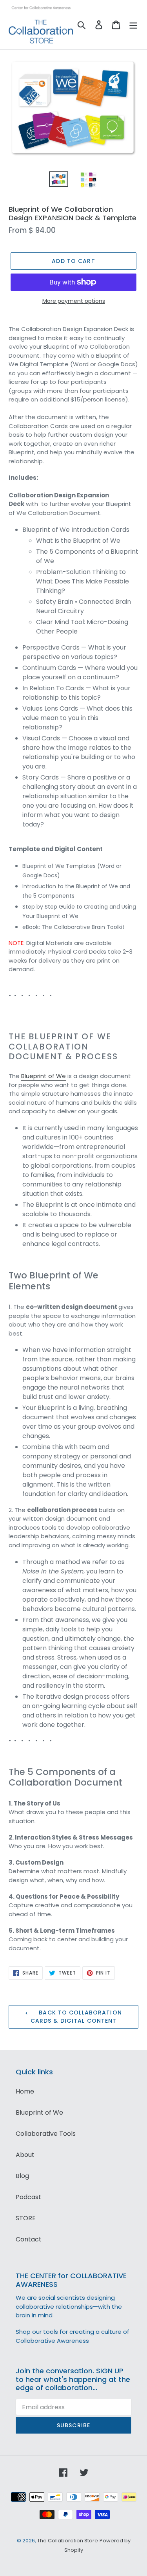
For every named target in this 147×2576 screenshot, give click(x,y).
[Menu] (133, 25)
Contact (29, 2239)
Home (25, 2091)
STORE (26, 2218)
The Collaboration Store (68, 2541)
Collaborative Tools (46, 2134)
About (25, 2155)
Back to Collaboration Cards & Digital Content (76, 2017)
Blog (22, 2176)
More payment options (74, 301)
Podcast (28, 2197)
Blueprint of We (44, 1076)
